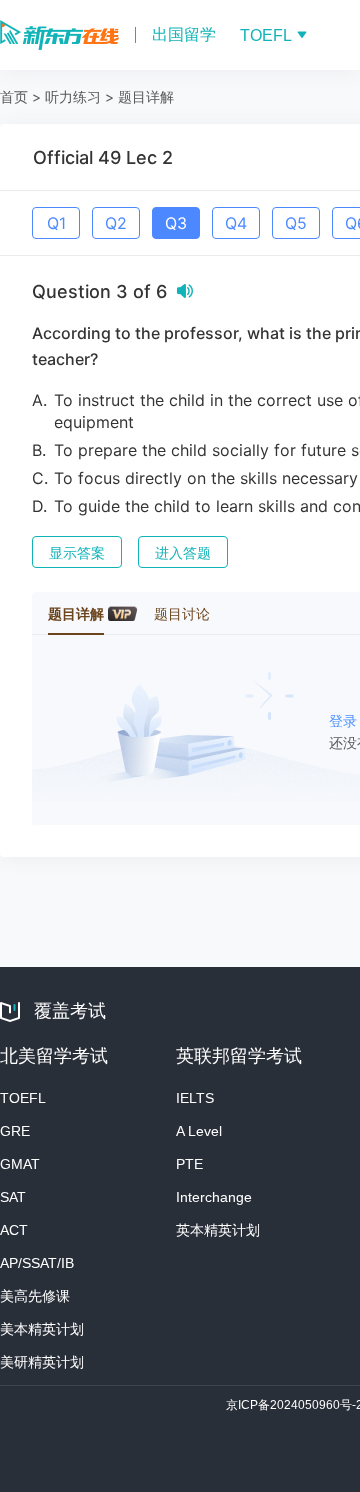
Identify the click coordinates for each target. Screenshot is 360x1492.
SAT (13, 1197)
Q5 (296, 223)
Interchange (214, 1197)
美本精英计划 (42, 1329)
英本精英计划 (218, 1230)
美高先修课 (35, 1296)
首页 (14, 96)
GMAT (20, 1164)
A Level (199, 1131)
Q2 (116, 223)
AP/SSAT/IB (37, 1263)
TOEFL (23, 1098)
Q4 (236, 223)
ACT (14, 1230)
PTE (189, 1164)
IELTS (195, 1098)
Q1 (56, 223)
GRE (15, 1131)
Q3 (176, 223)
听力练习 (73, 96)
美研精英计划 (42, 1362)
